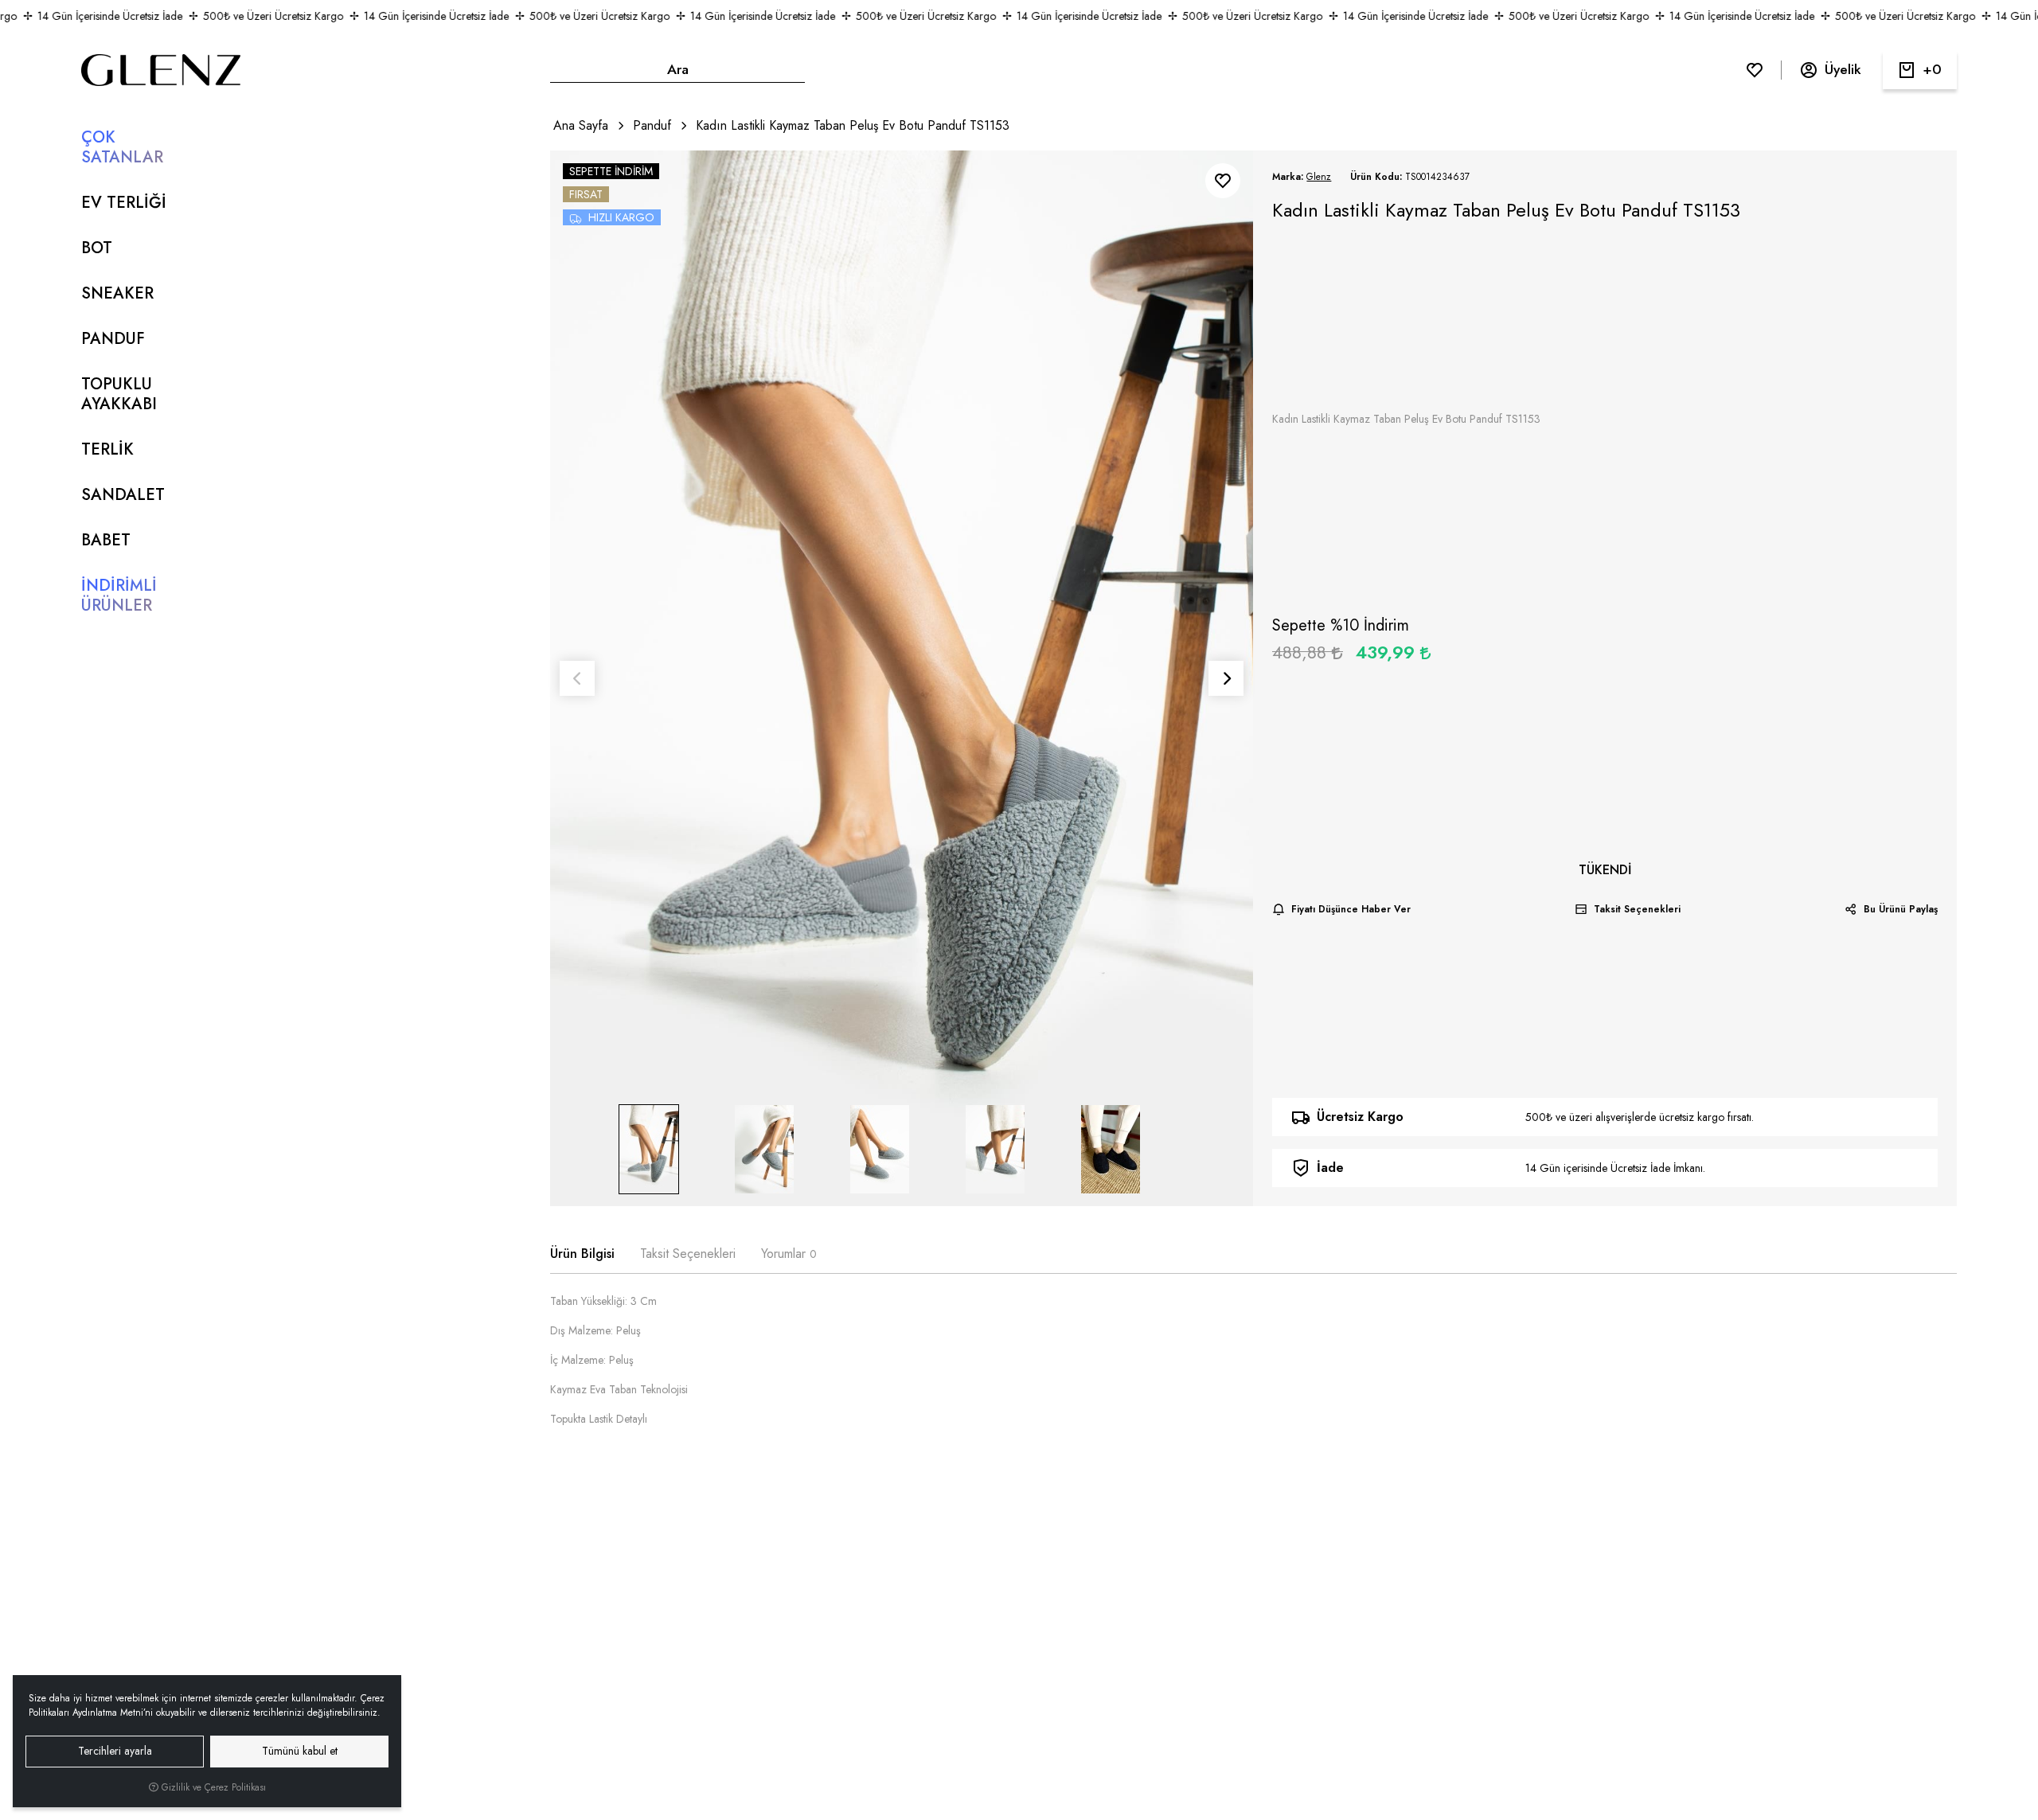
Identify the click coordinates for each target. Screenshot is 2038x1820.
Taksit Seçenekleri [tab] (688, 1254)
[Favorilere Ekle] (1223, 181)
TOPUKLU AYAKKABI (119, 394)
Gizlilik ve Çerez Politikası (212, 1787)
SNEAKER (117, 293)
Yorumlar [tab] (789, 1254)
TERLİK (107, 449)
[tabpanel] (1253, 1367)
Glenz (1319, 177)
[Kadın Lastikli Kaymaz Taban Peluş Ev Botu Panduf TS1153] (902, 678)
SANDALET (123, 495)
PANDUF (113, 339)
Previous (577, 678)
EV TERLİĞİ (124, 203)
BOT (97, 248)
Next (1226, 678)
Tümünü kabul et (300, 1751)
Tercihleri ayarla (115, 1751)
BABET (106, 540)
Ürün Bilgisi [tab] (582, 1254)
